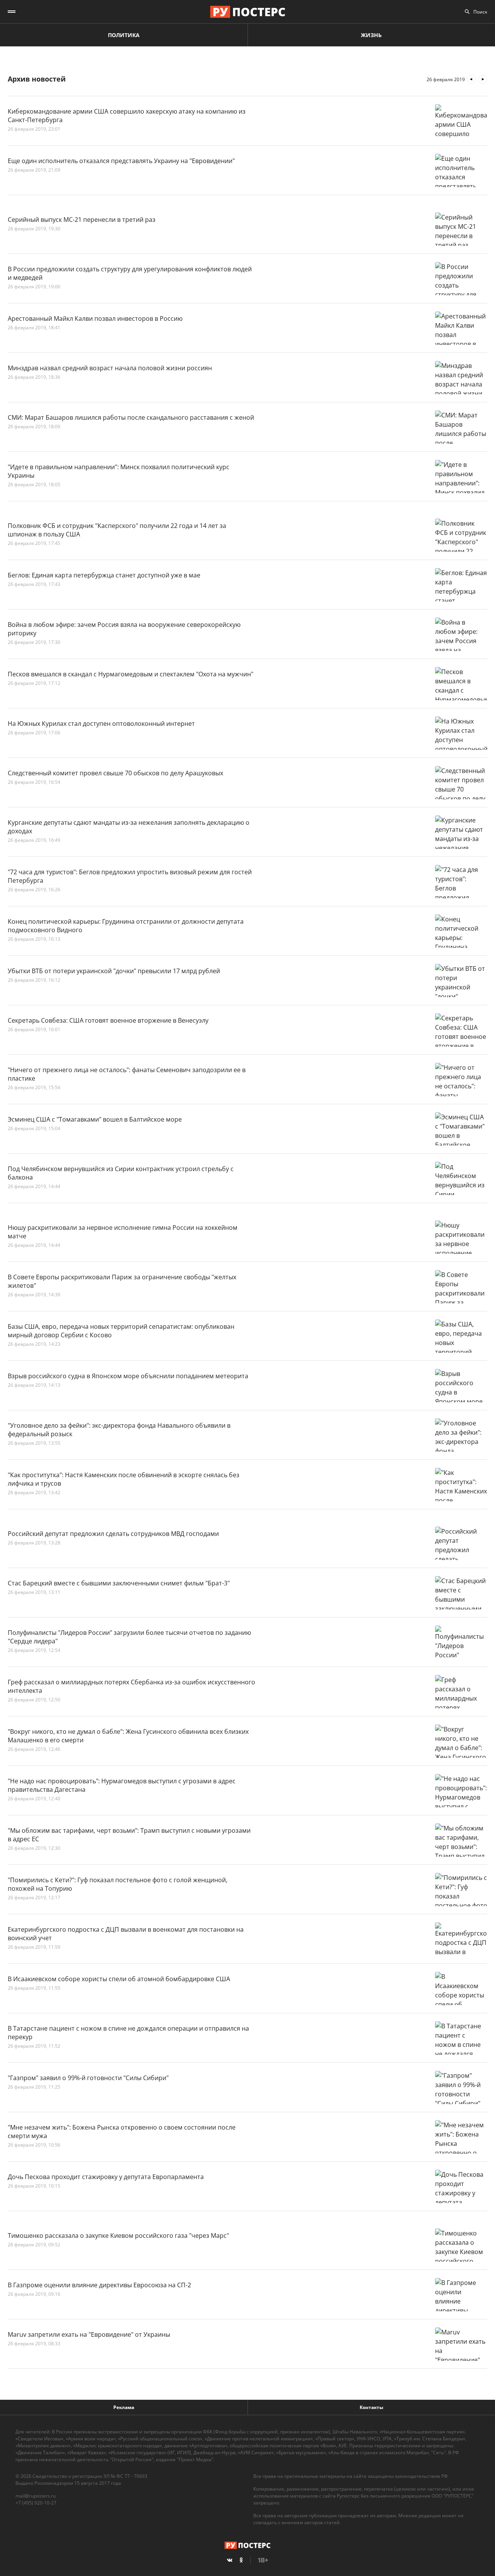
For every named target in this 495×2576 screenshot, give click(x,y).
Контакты (371, 2407)
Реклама (124, 2407)
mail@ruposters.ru (36, 2496)
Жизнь (371, 35)
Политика (124, 35)
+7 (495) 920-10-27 (36, 2503)
